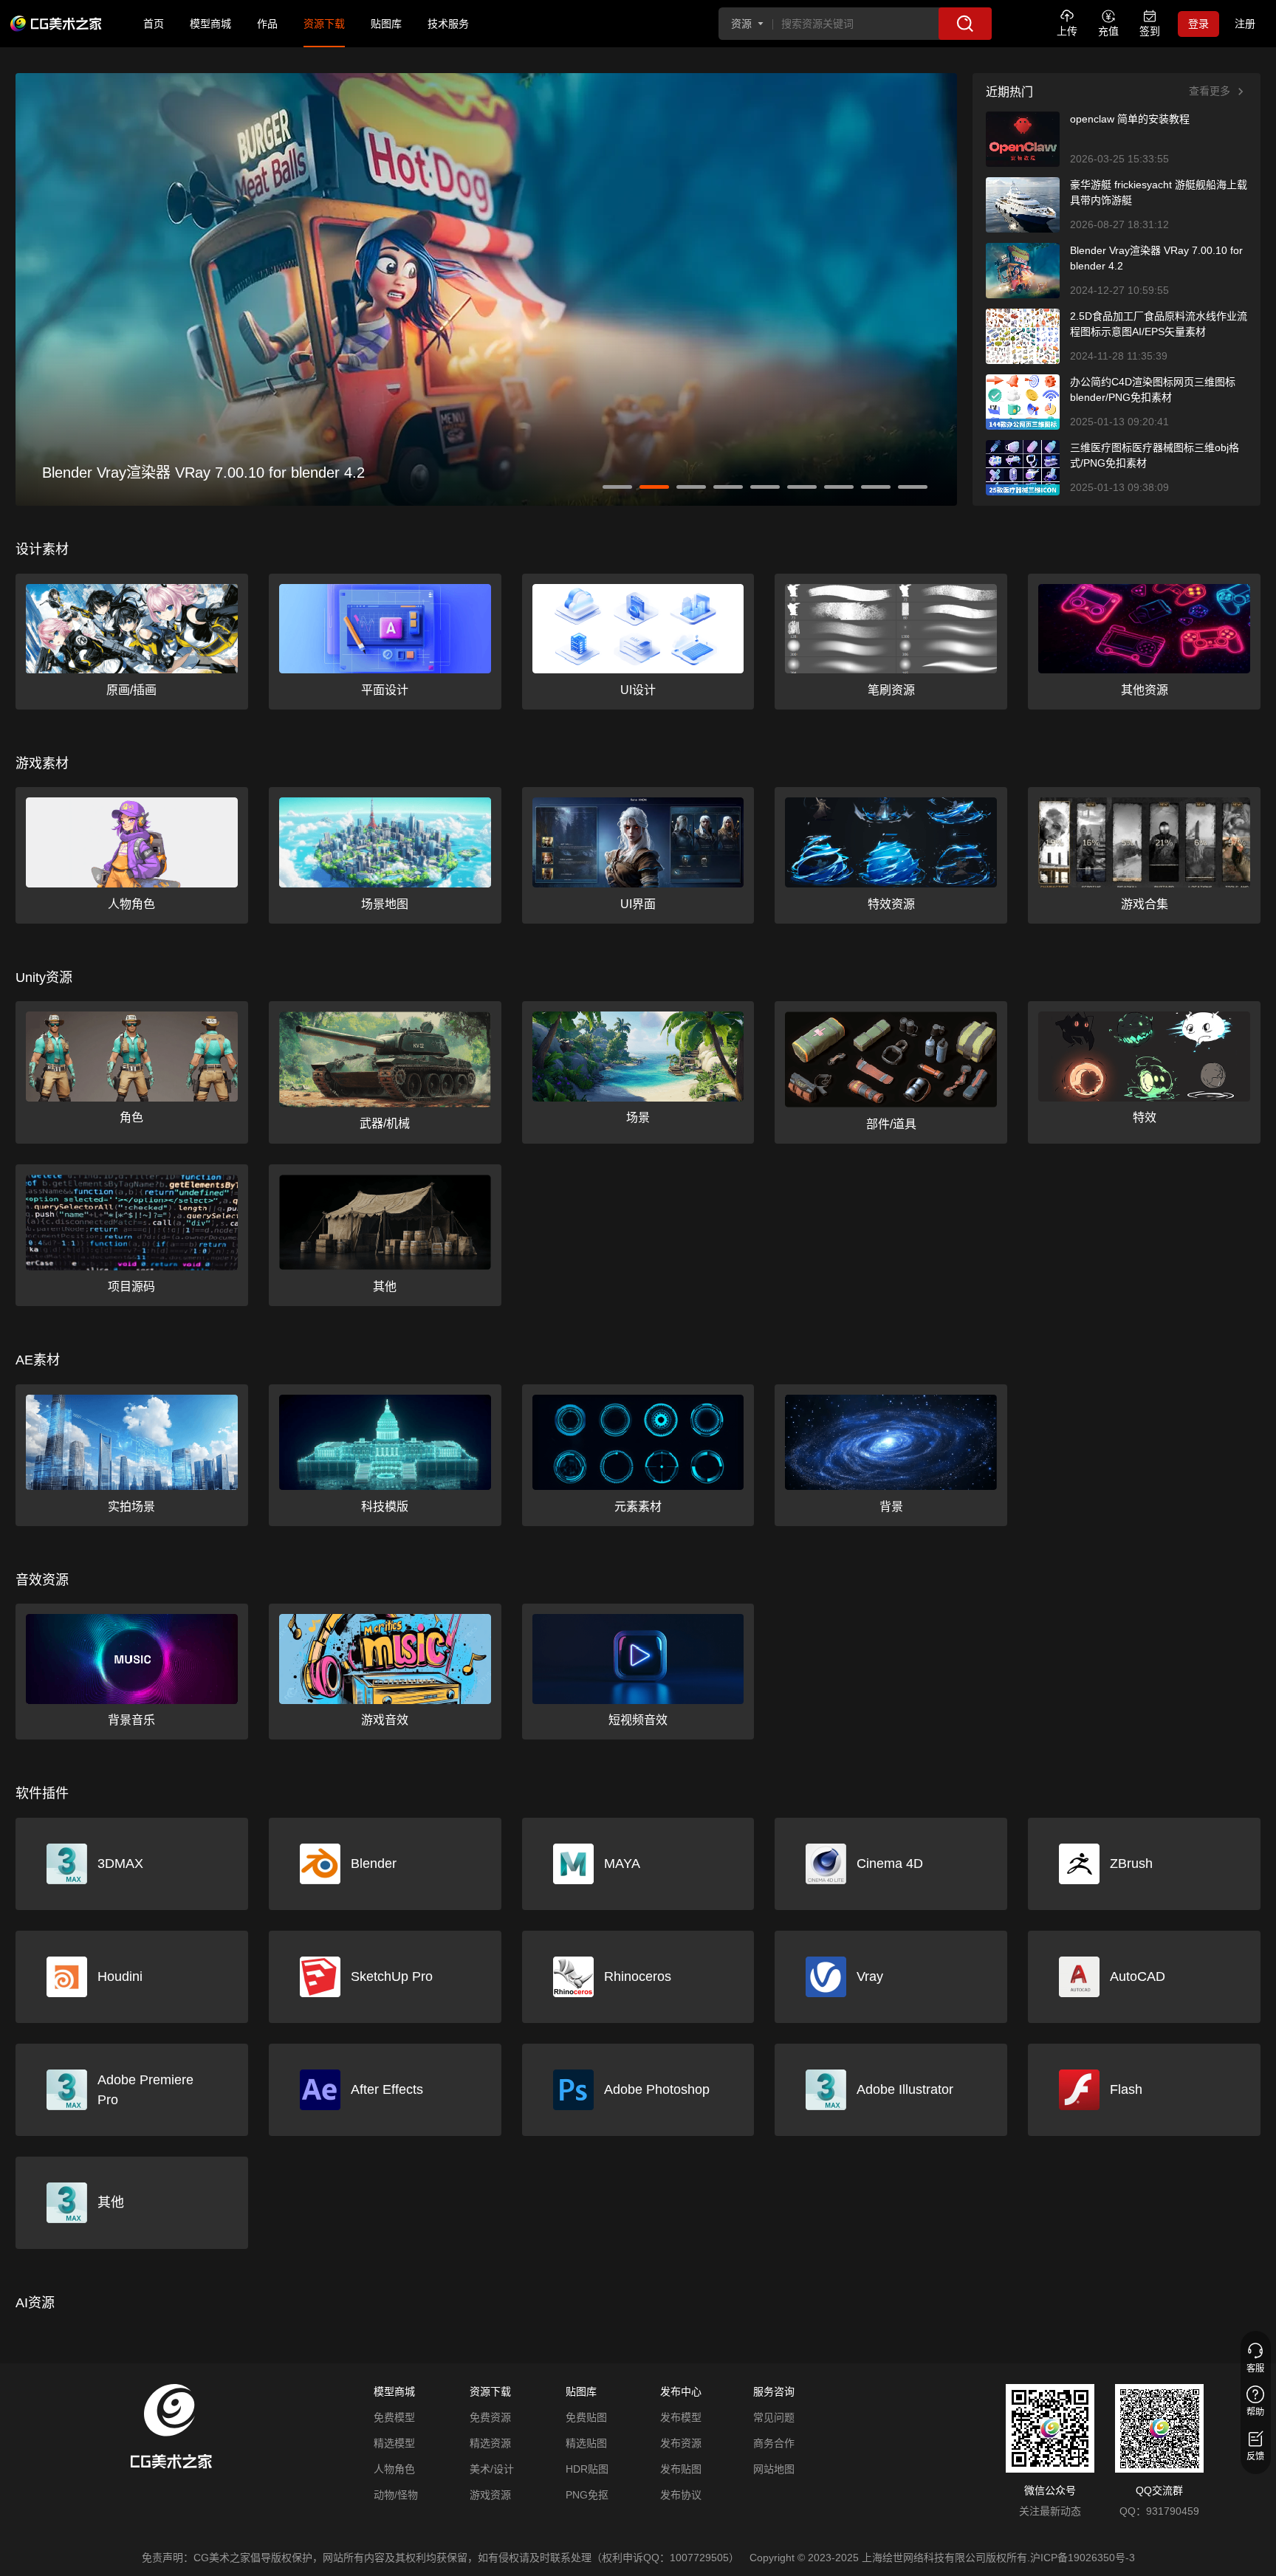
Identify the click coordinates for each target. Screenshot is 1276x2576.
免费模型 (394, 2417)
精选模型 (394, 2443)
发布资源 (681, 2443)
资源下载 (324, 24)
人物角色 (394, 2469)
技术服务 (448, 24)
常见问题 (774, 2417)
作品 (267, 24)
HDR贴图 (587, 2469)
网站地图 (774, 2469)
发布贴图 (681, 2469)
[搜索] (965, 24)
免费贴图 (586, 2417)
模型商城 (210, 24)
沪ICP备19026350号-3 (1083, 2558)
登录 (1198, 24)
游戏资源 (490, 2495)
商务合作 (774, 2443)
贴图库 (386, 24)
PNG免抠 (587, 2495)
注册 (1245, 24)
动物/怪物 (396, 2495)
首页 (154, 24)
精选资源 (490, 2443)
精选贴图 (586, 2443)
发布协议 (681, 2495)
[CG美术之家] (56, 24)
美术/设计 (492, 2469)
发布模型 (681, 2417)
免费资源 (490, 2417)
